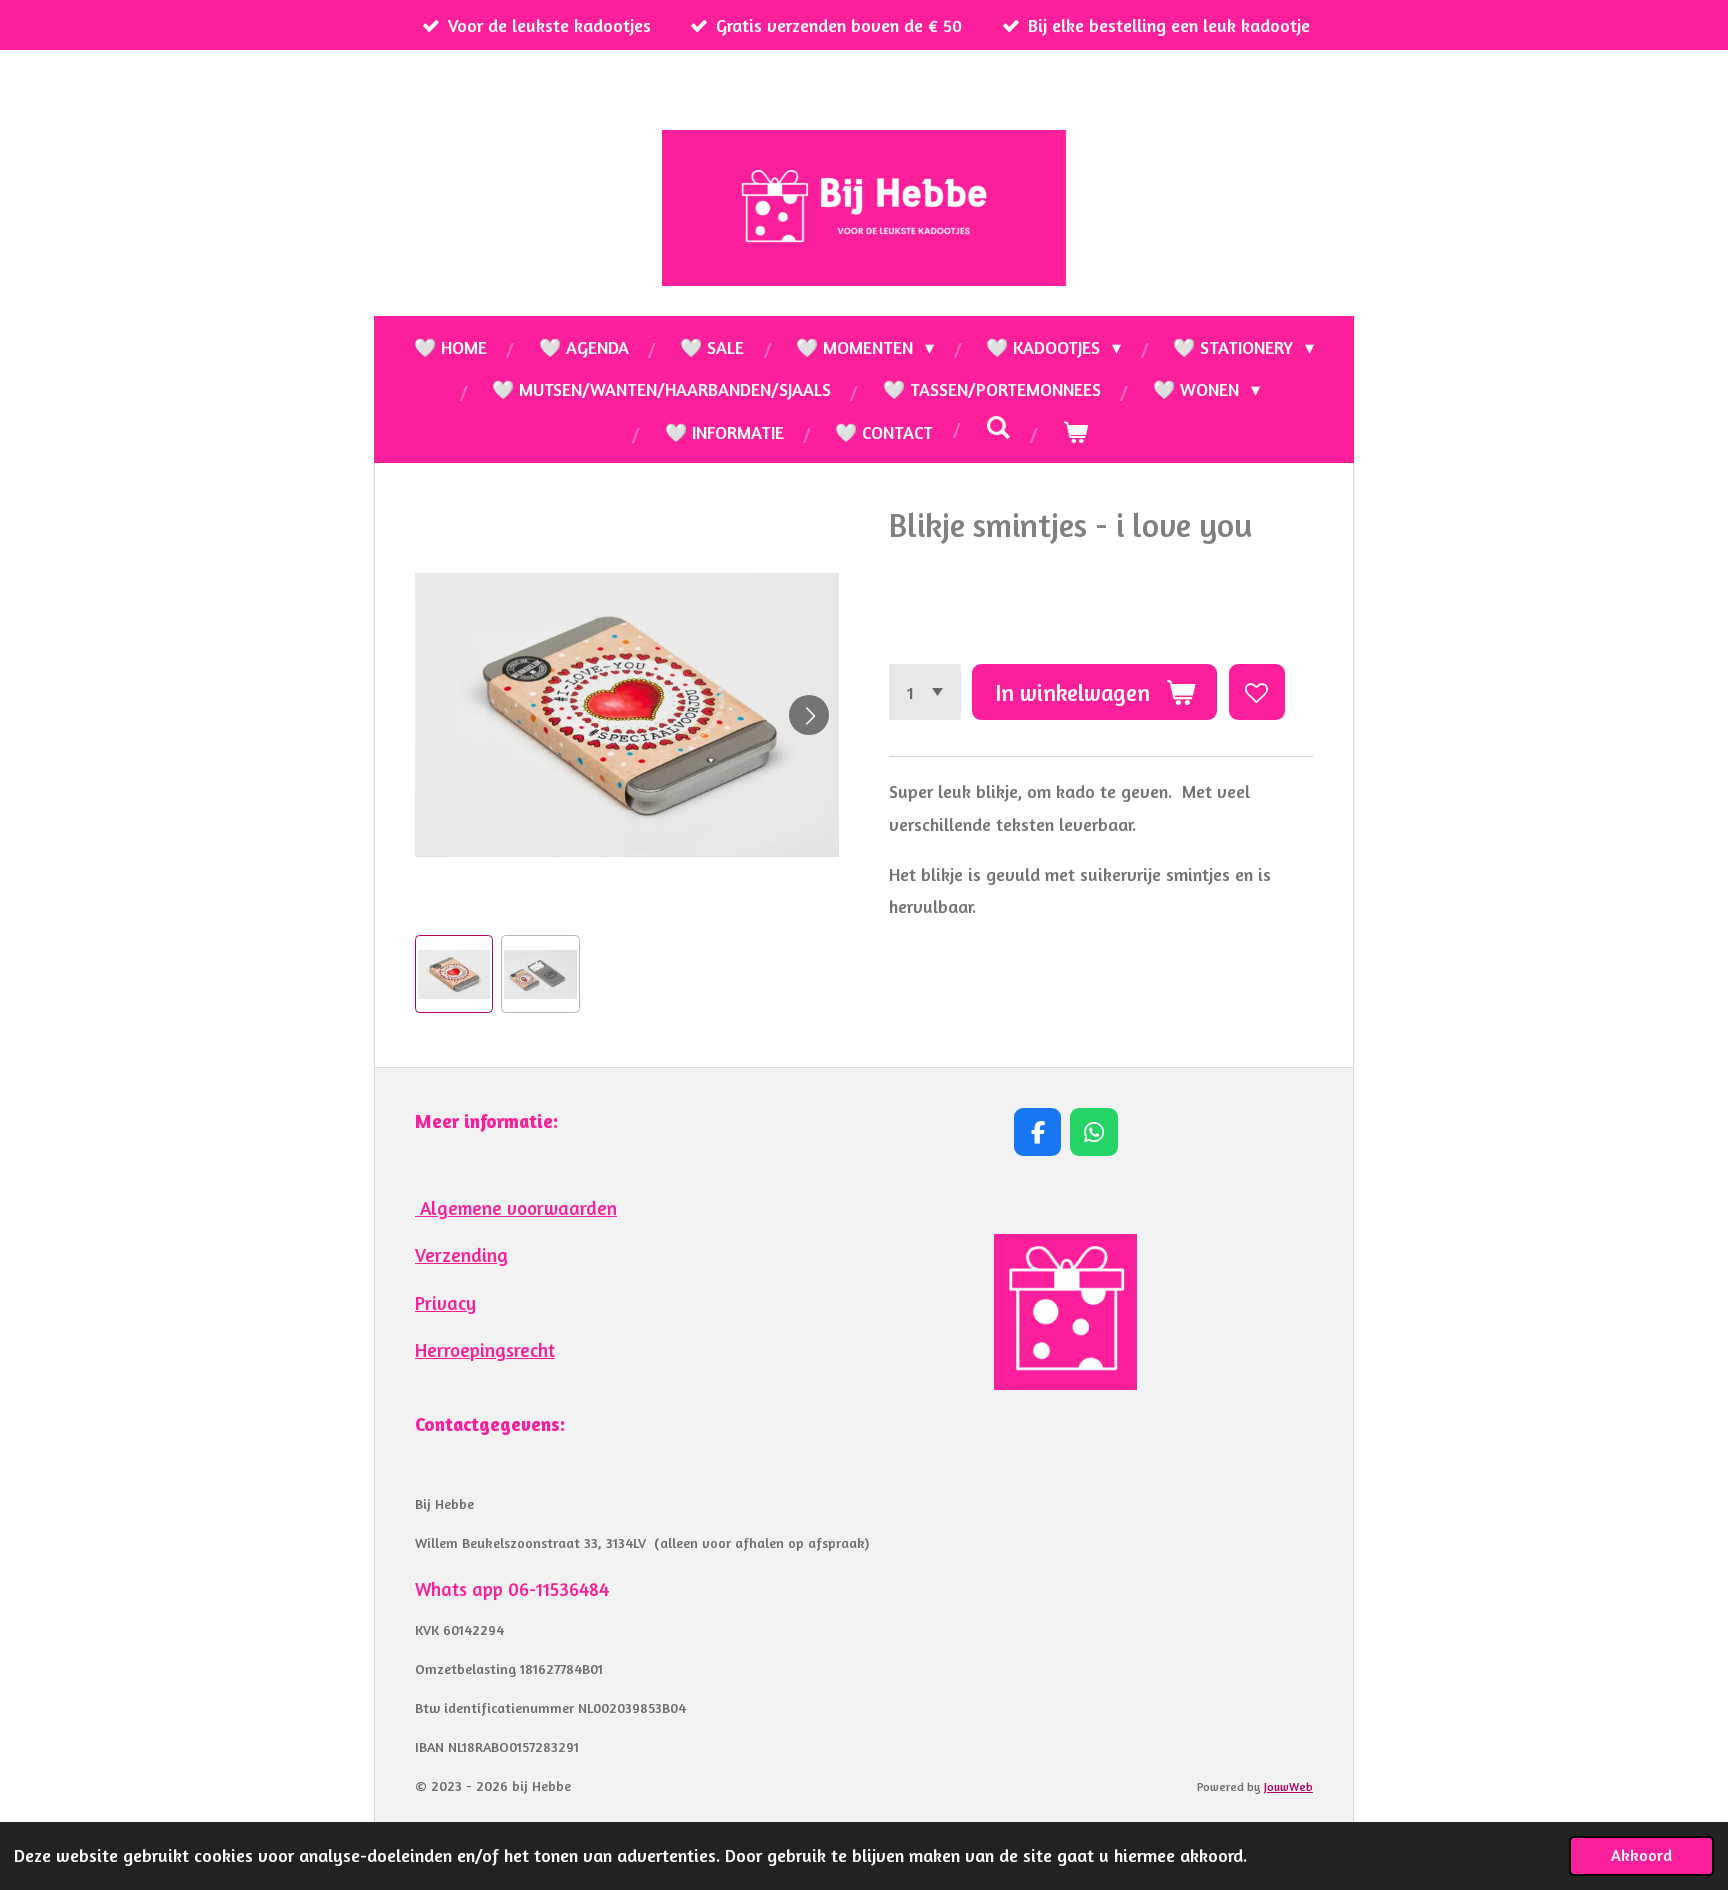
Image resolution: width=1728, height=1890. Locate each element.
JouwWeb (1288, 1787)
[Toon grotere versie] (1065, 1312)
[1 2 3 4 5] (925, 692)
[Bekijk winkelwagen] (1074, 432)
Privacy (445, 1303)
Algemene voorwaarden (516, 1208)
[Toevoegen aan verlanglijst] (1257, 692)
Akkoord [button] (1641, 1855)
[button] (454, 974)
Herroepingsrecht (485, 1350)
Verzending (461, 1255)
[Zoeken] (997, 427)
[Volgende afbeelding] (809, 715)
